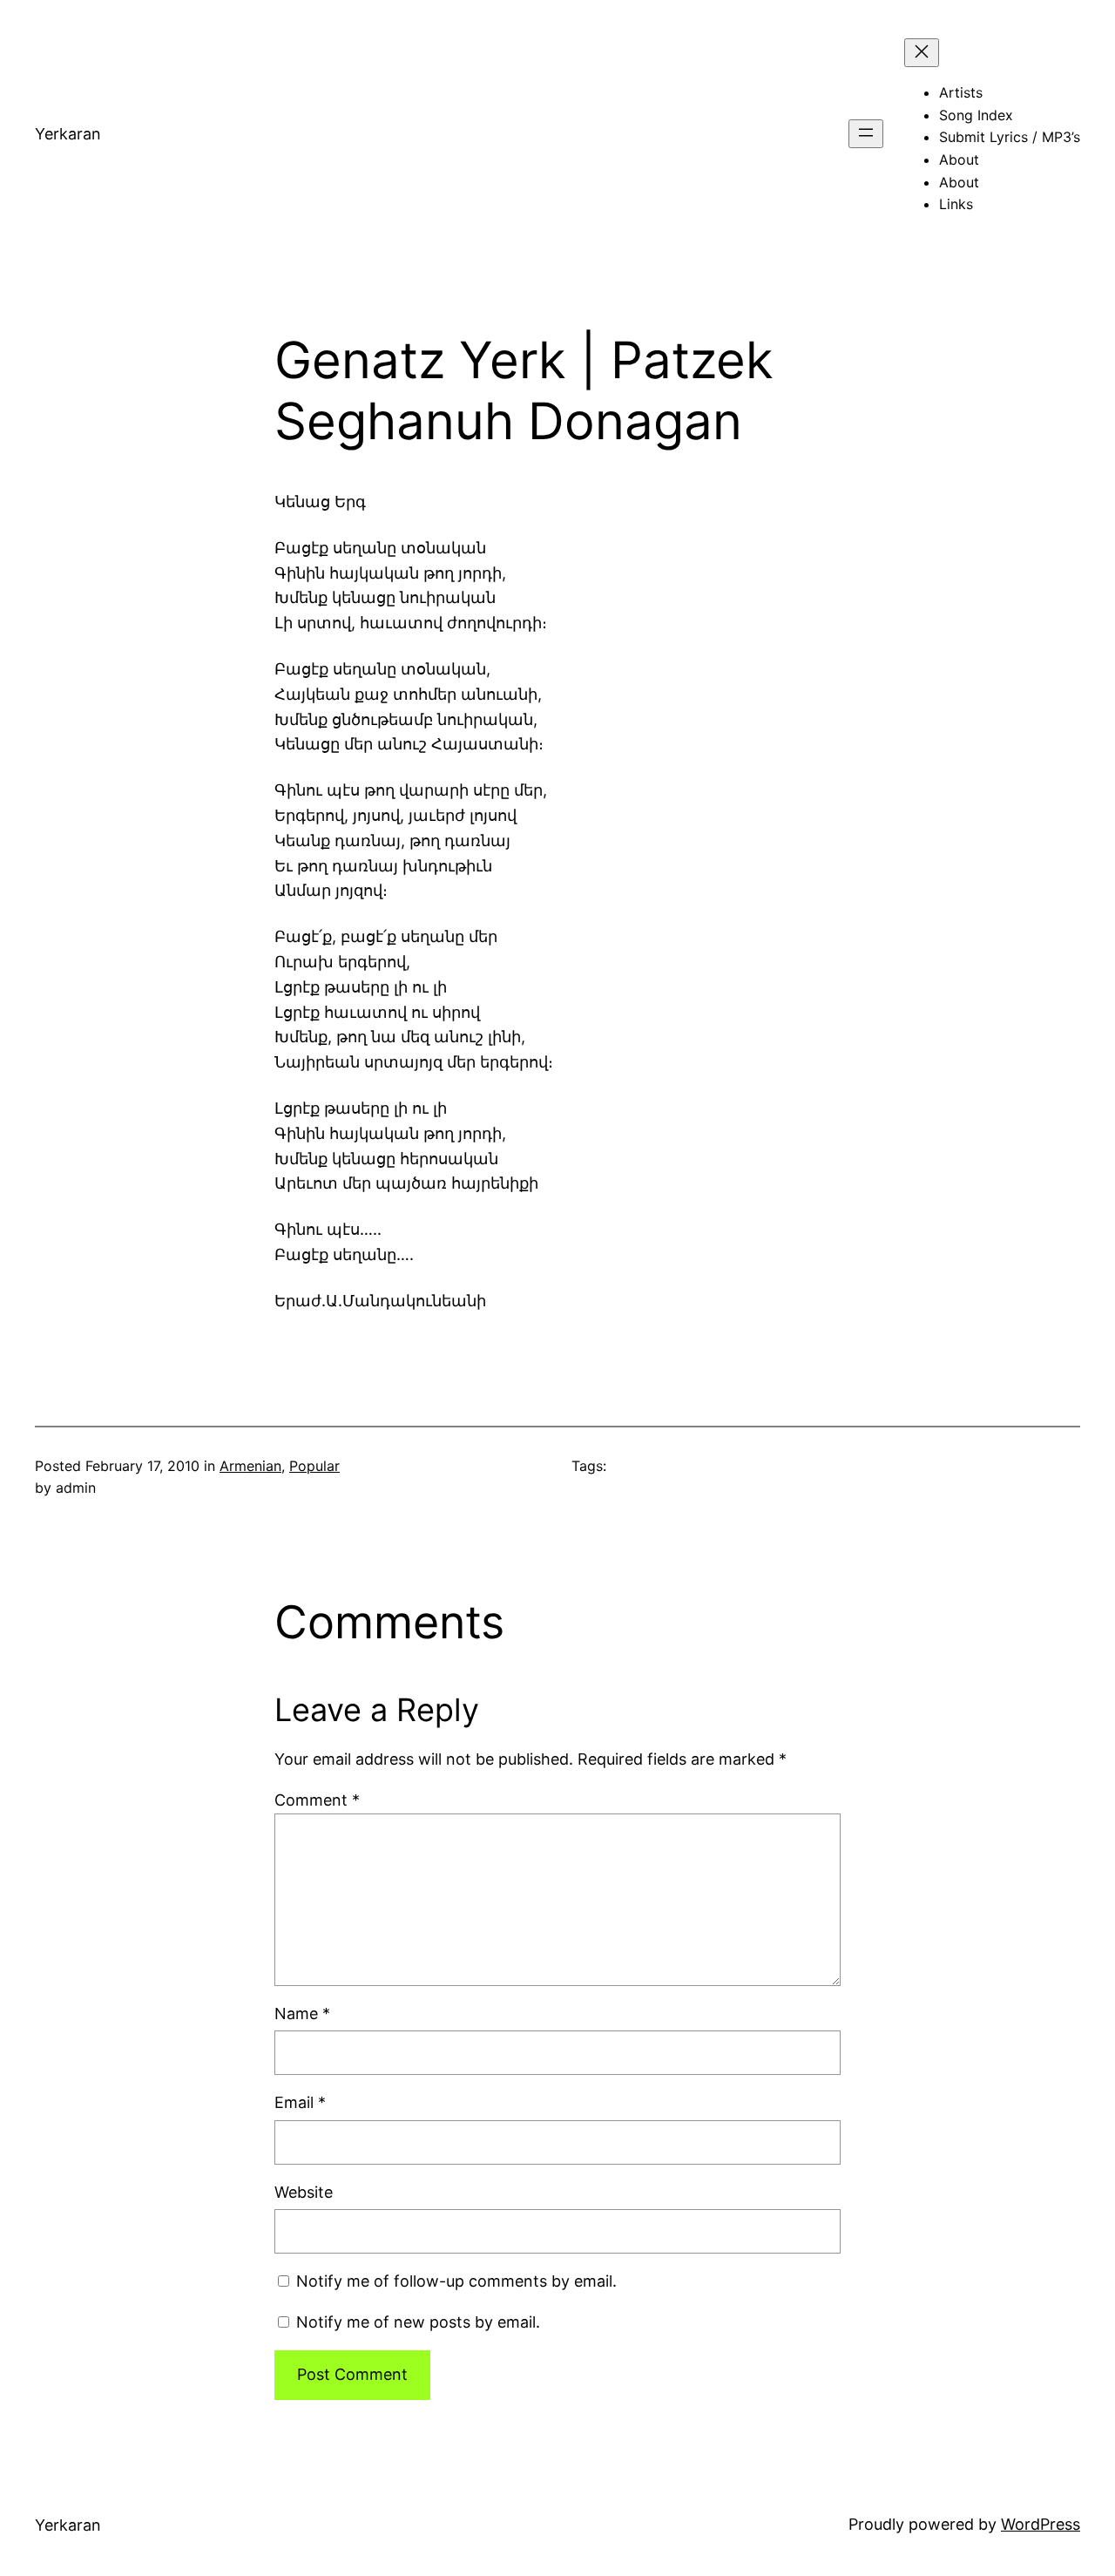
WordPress (1041, 2524)
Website (304, 2192)
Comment (317, 1800)
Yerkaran (68, 134)
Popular (314, 1466)
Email (300, 2102)
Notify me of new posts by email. (418, 2322)
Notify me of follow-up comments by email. (456, 2281)
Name (302, 2013)
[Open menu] (866, 134)
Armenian (250, 1466)
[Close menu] (922, 53)
